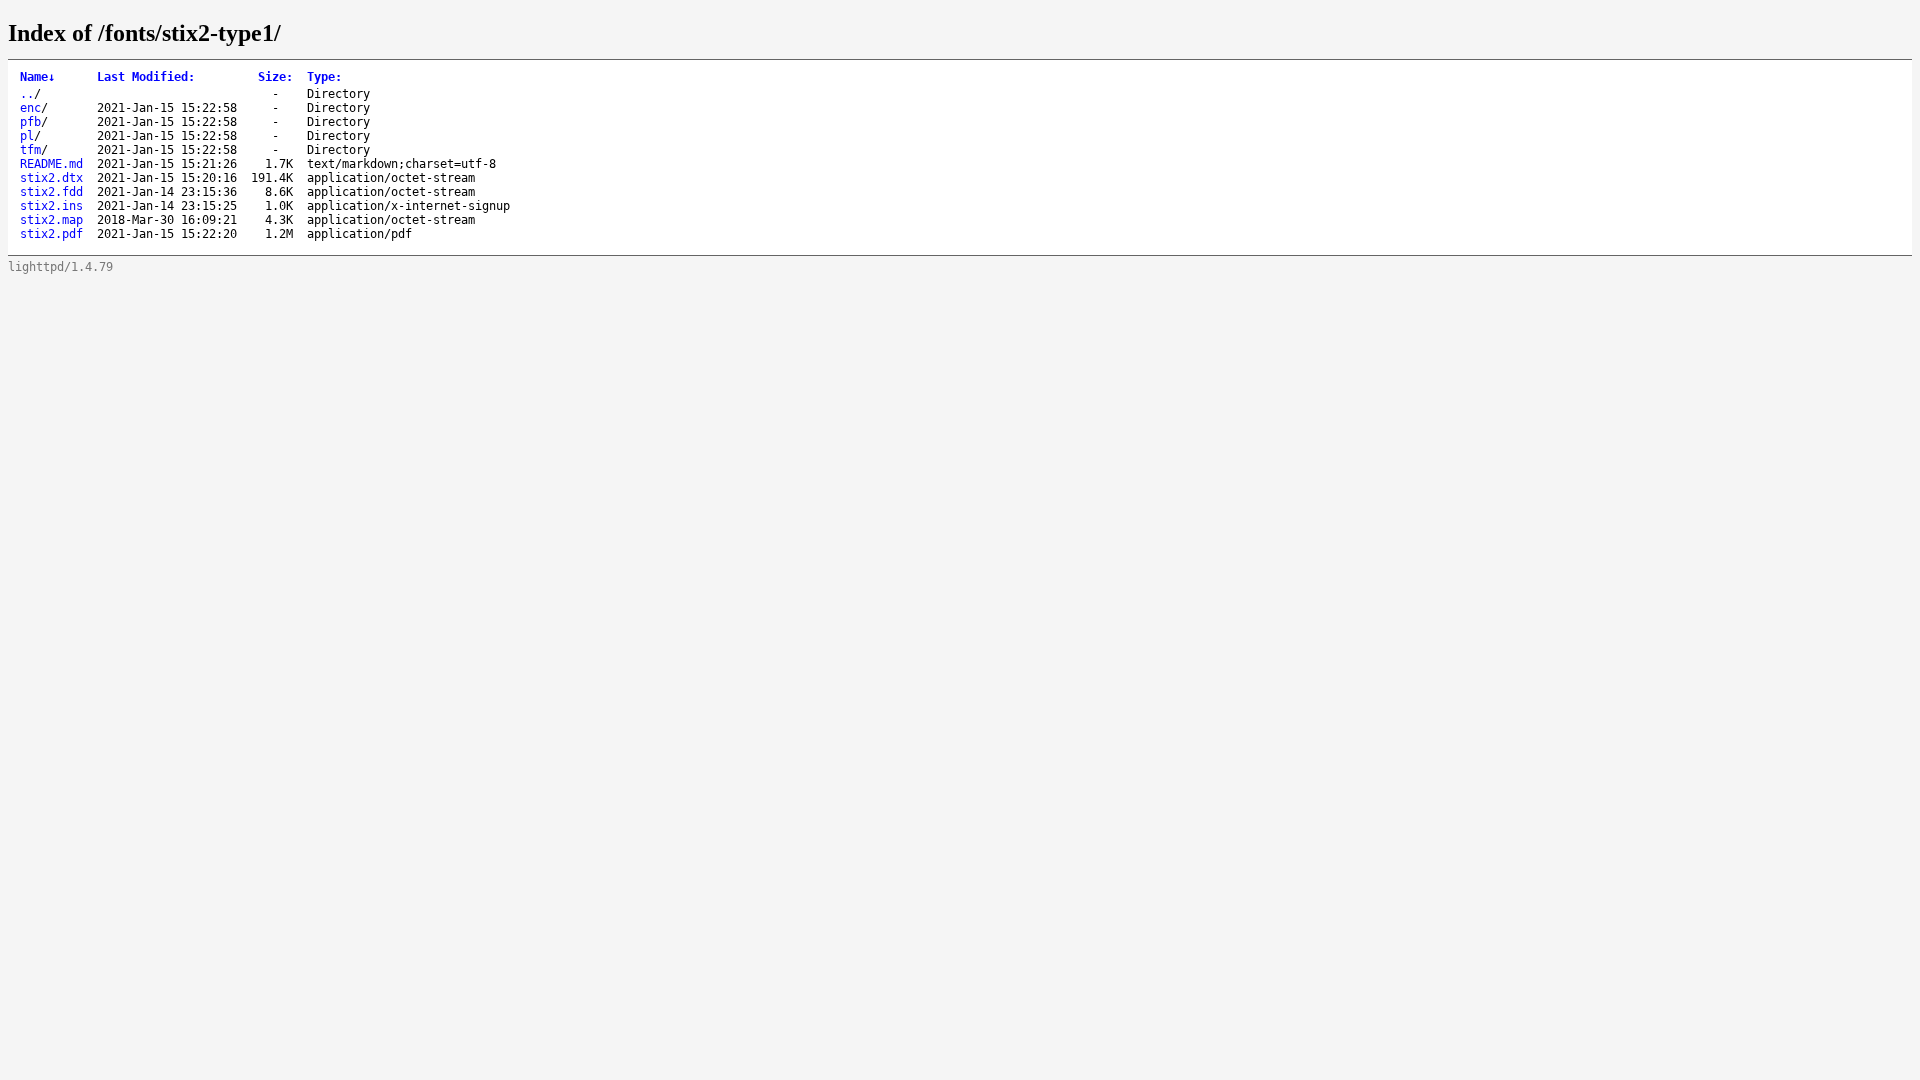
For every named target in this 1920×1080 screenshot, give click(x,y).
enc (30, 108)
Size (275, 77)
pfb (30, 122)
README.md (51, 164)
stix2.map (51, 220)
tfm (30, 150)
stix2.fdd (51, 192)
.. (27, 94)
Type (324, 77)
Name (37, 77)
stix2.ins (51, 206)
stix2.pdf (51, 234)
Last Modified (146, 77)
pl (27, 136)
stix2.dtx (51, 178)
